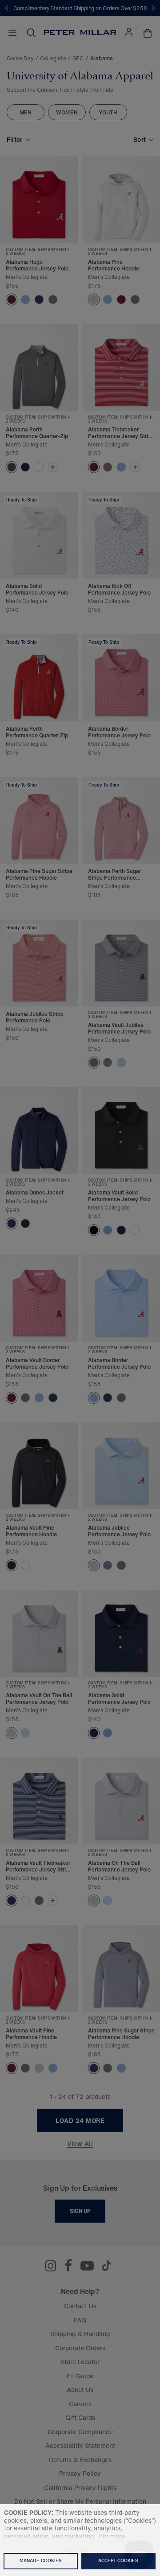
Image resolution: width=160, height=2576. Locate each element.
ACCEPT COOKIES (118, 2561)
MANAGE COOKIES (41, 2561)
